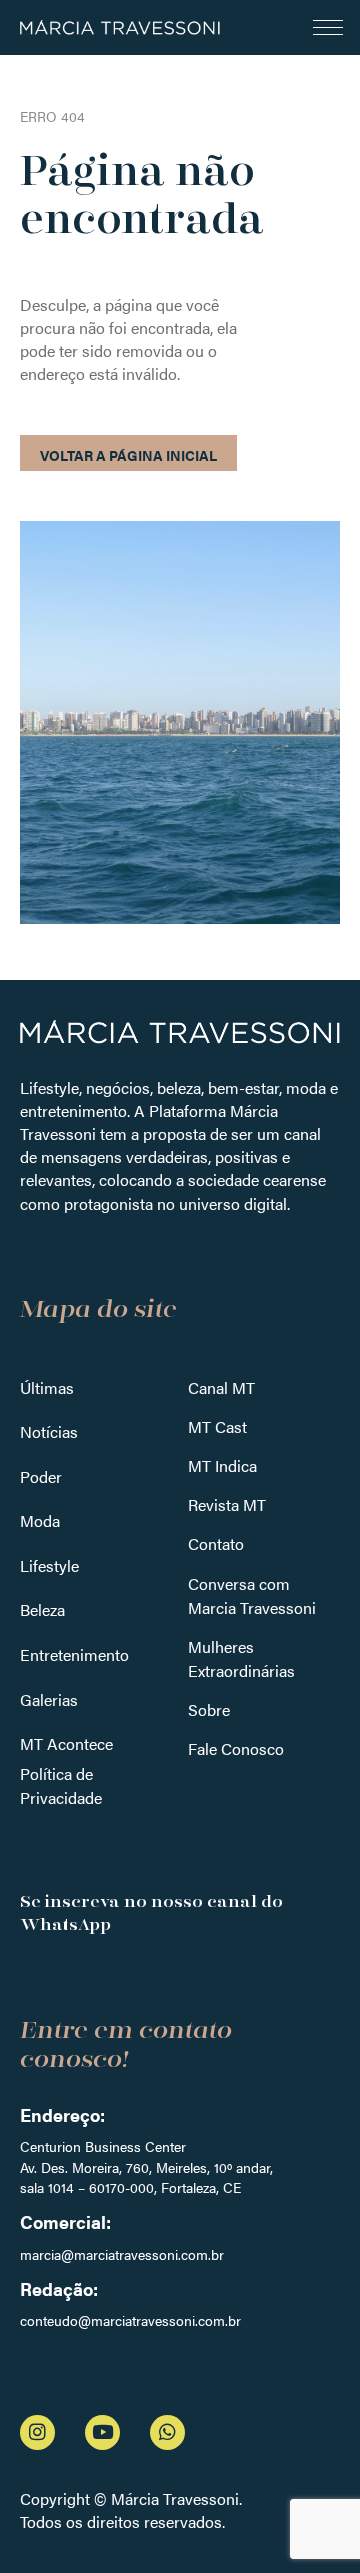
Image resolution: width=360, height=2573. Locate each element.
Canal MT (221, 1387)
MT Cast (217, 1426)
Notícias (49, 1431)
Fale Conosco (236, 1748)
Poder (41, 1476)
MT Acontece (66, 1743)
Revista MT (227, 1504)
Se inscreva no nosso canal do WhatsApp (151, 1913)
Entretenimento (74, 1654)
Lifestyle (49, 1565)
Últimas (47, 1387)
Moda (40, 1520)
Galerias (49, 1699)
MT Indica (222, 1465)
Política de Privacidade (61, 1785)
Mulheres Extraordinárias (241, 1658)
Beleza (42, 1609)
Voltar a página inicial (128, 455)
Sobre (209, 1709)
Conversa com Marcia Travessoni (252, 1595)
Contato (216, 1543)
